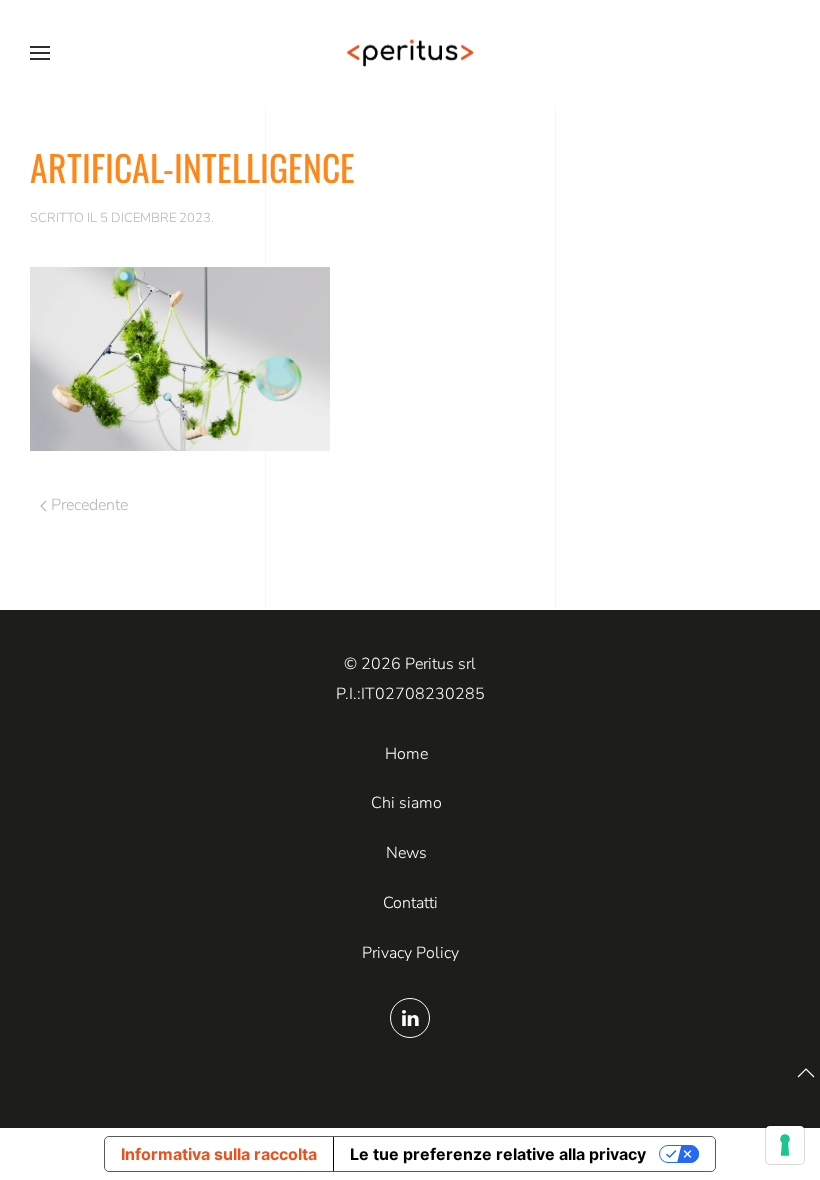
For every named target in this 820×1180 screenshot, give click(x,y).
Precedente (89, 505)
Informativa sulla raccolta (219, 1154)
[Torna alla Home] (410, 53)
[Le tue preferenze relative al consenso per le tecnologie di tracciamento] (785, 1145)
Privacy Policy (410, 953)
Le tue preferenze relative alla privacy (498, 1154)
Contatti (410, 903)
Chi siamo (406, 803)
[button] (40, 53)
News (406, 853)
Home (406, 754)
